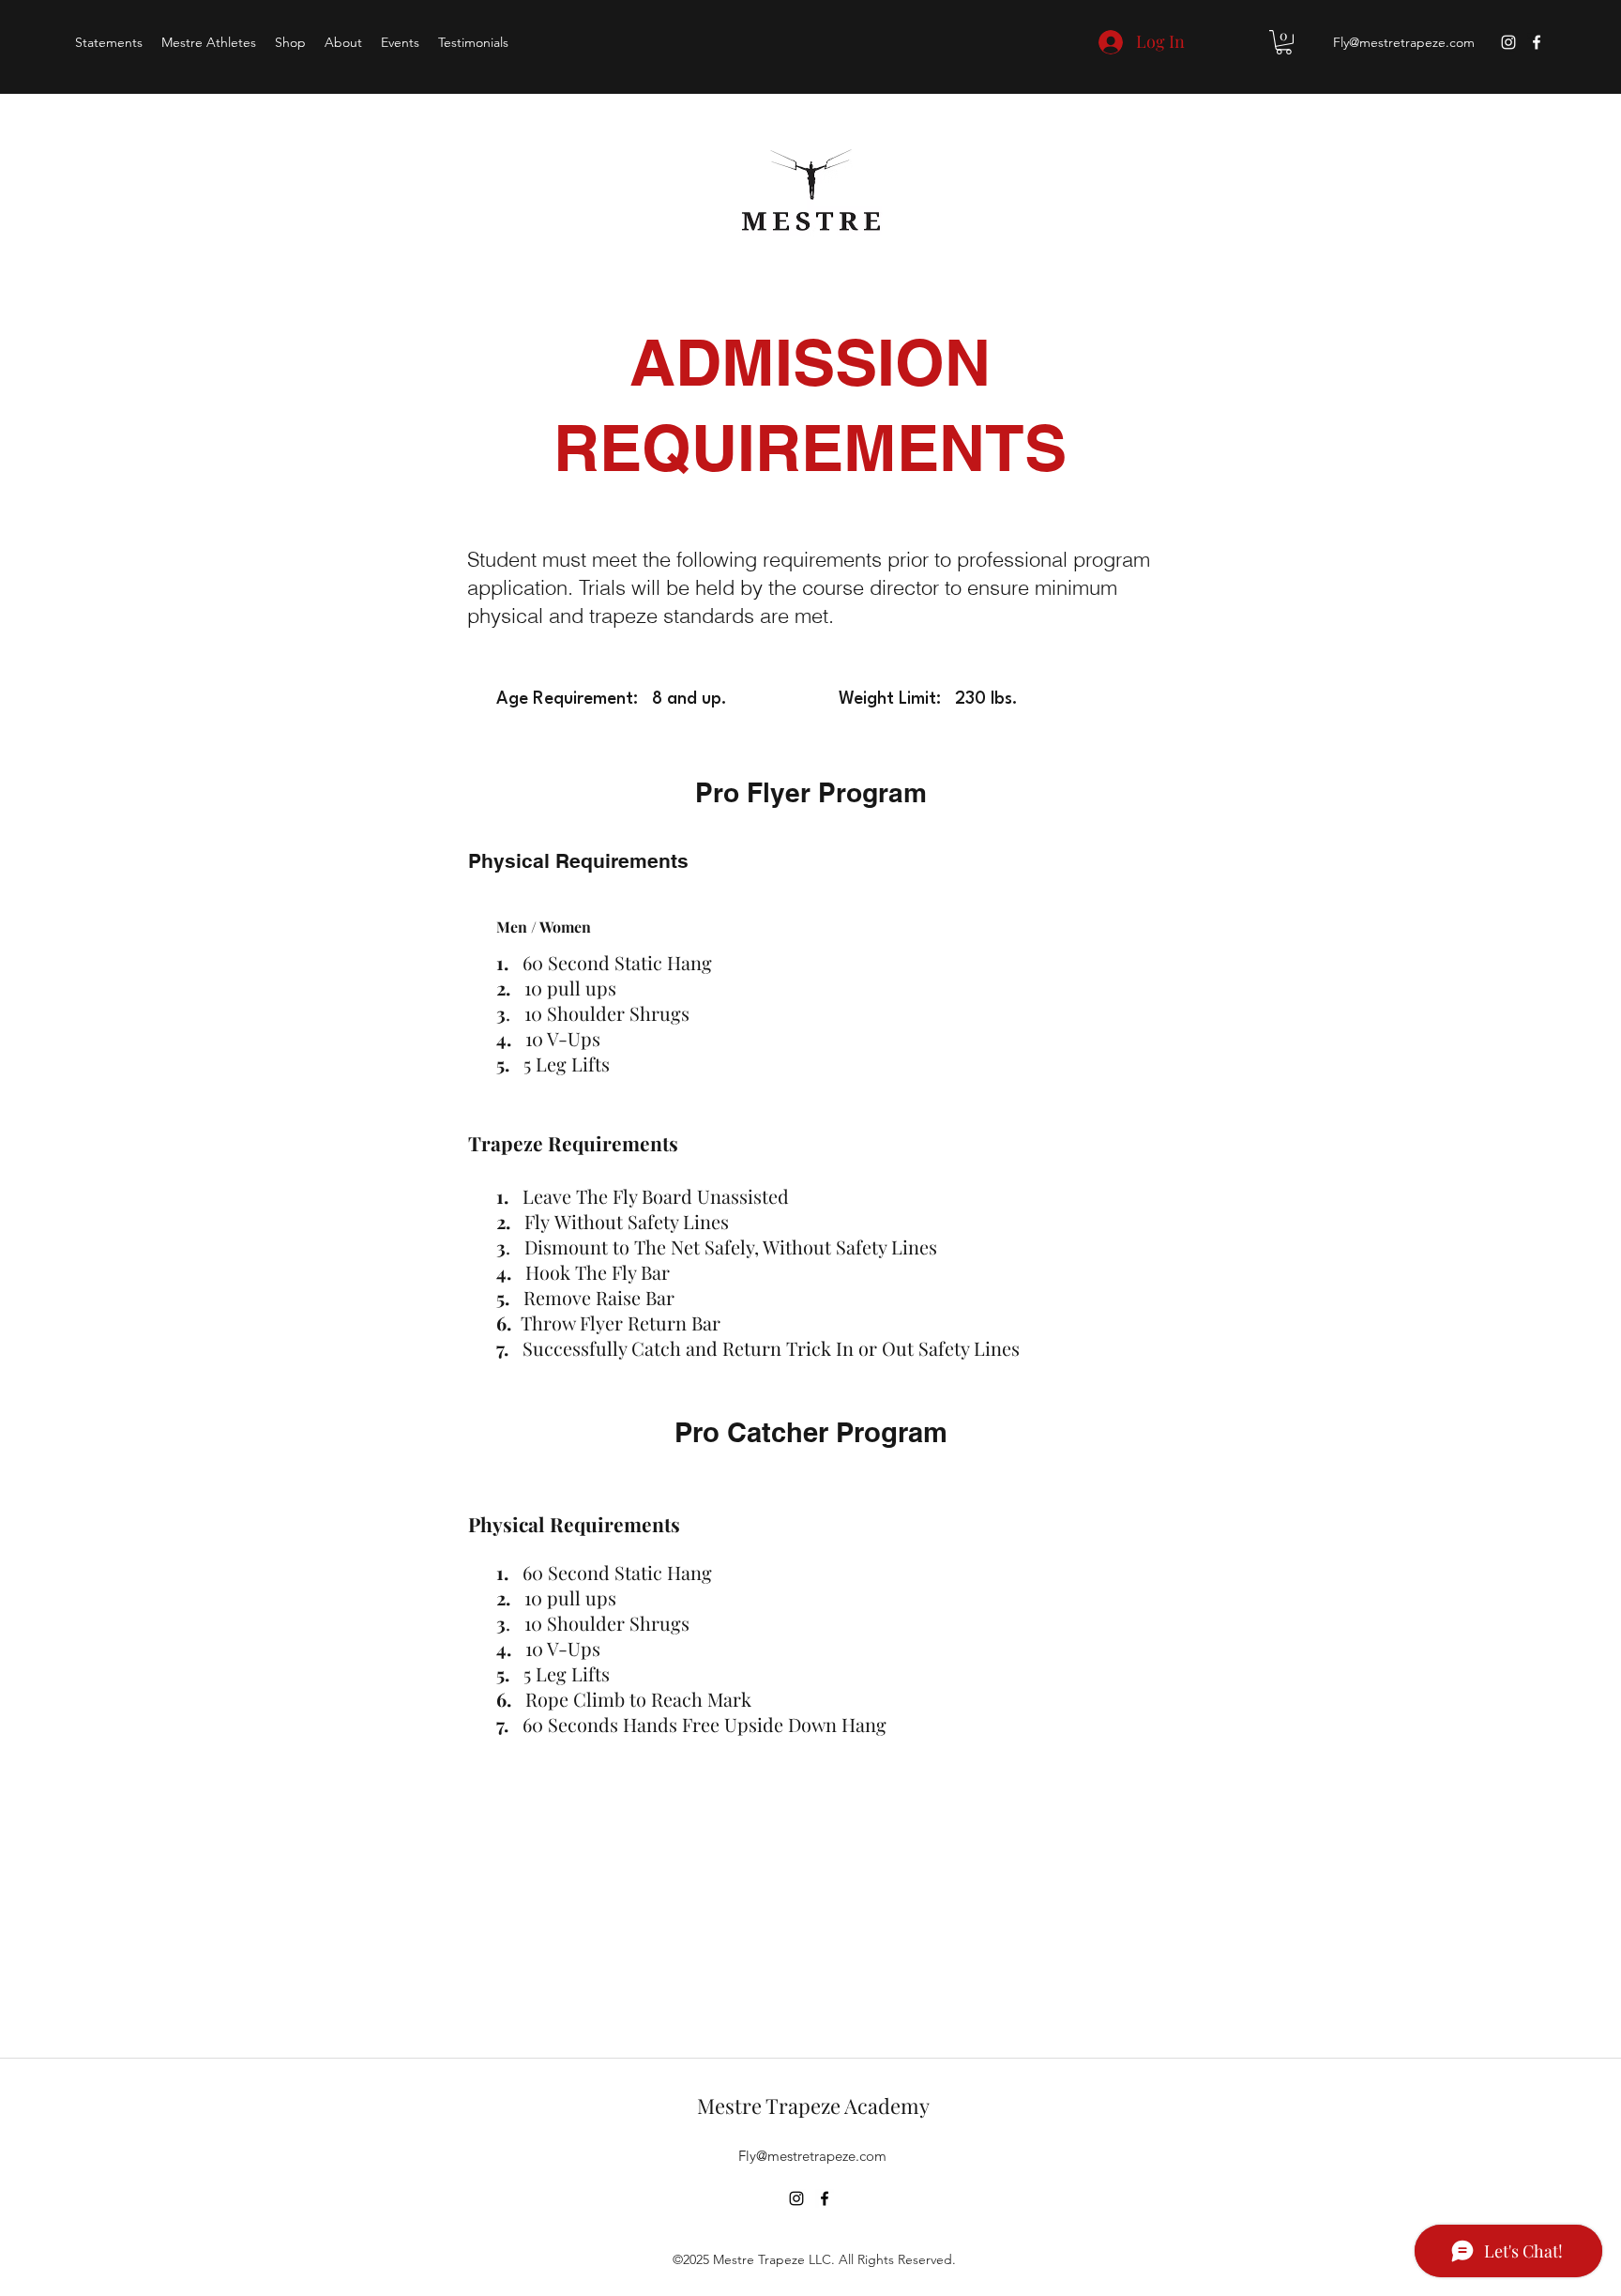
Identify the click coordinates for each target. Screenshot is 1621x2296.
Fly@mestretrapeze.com (1404, 42)
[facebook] (1537, 42)
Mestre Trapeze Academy (813, 2106)
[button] (1284, 42)
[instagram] (1508, 42)
